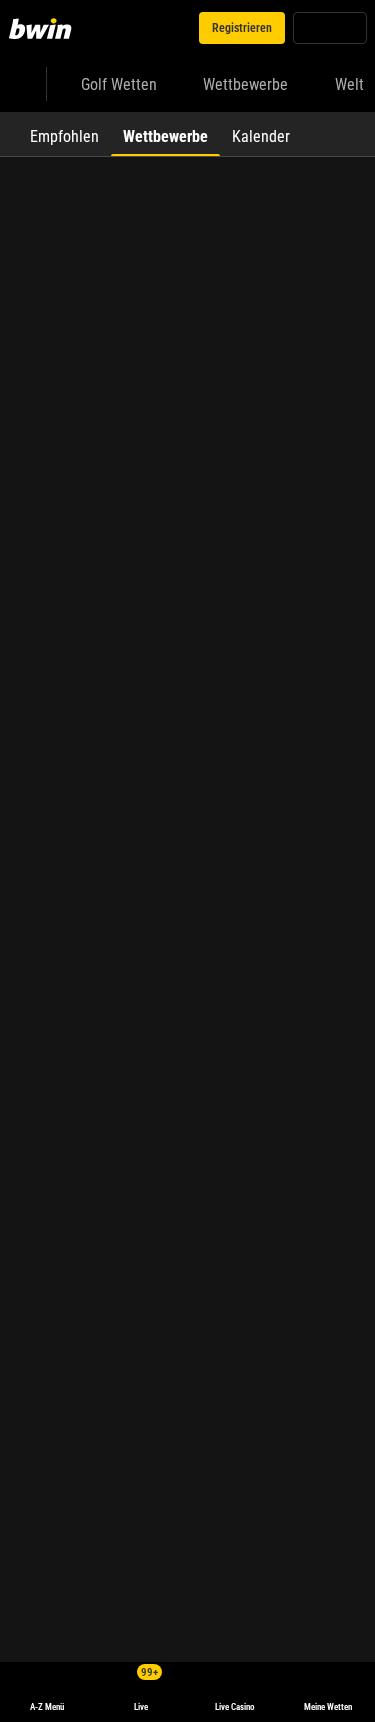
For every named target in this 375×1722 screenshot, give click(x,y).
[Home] (44, 28)
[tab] (64, 134)
